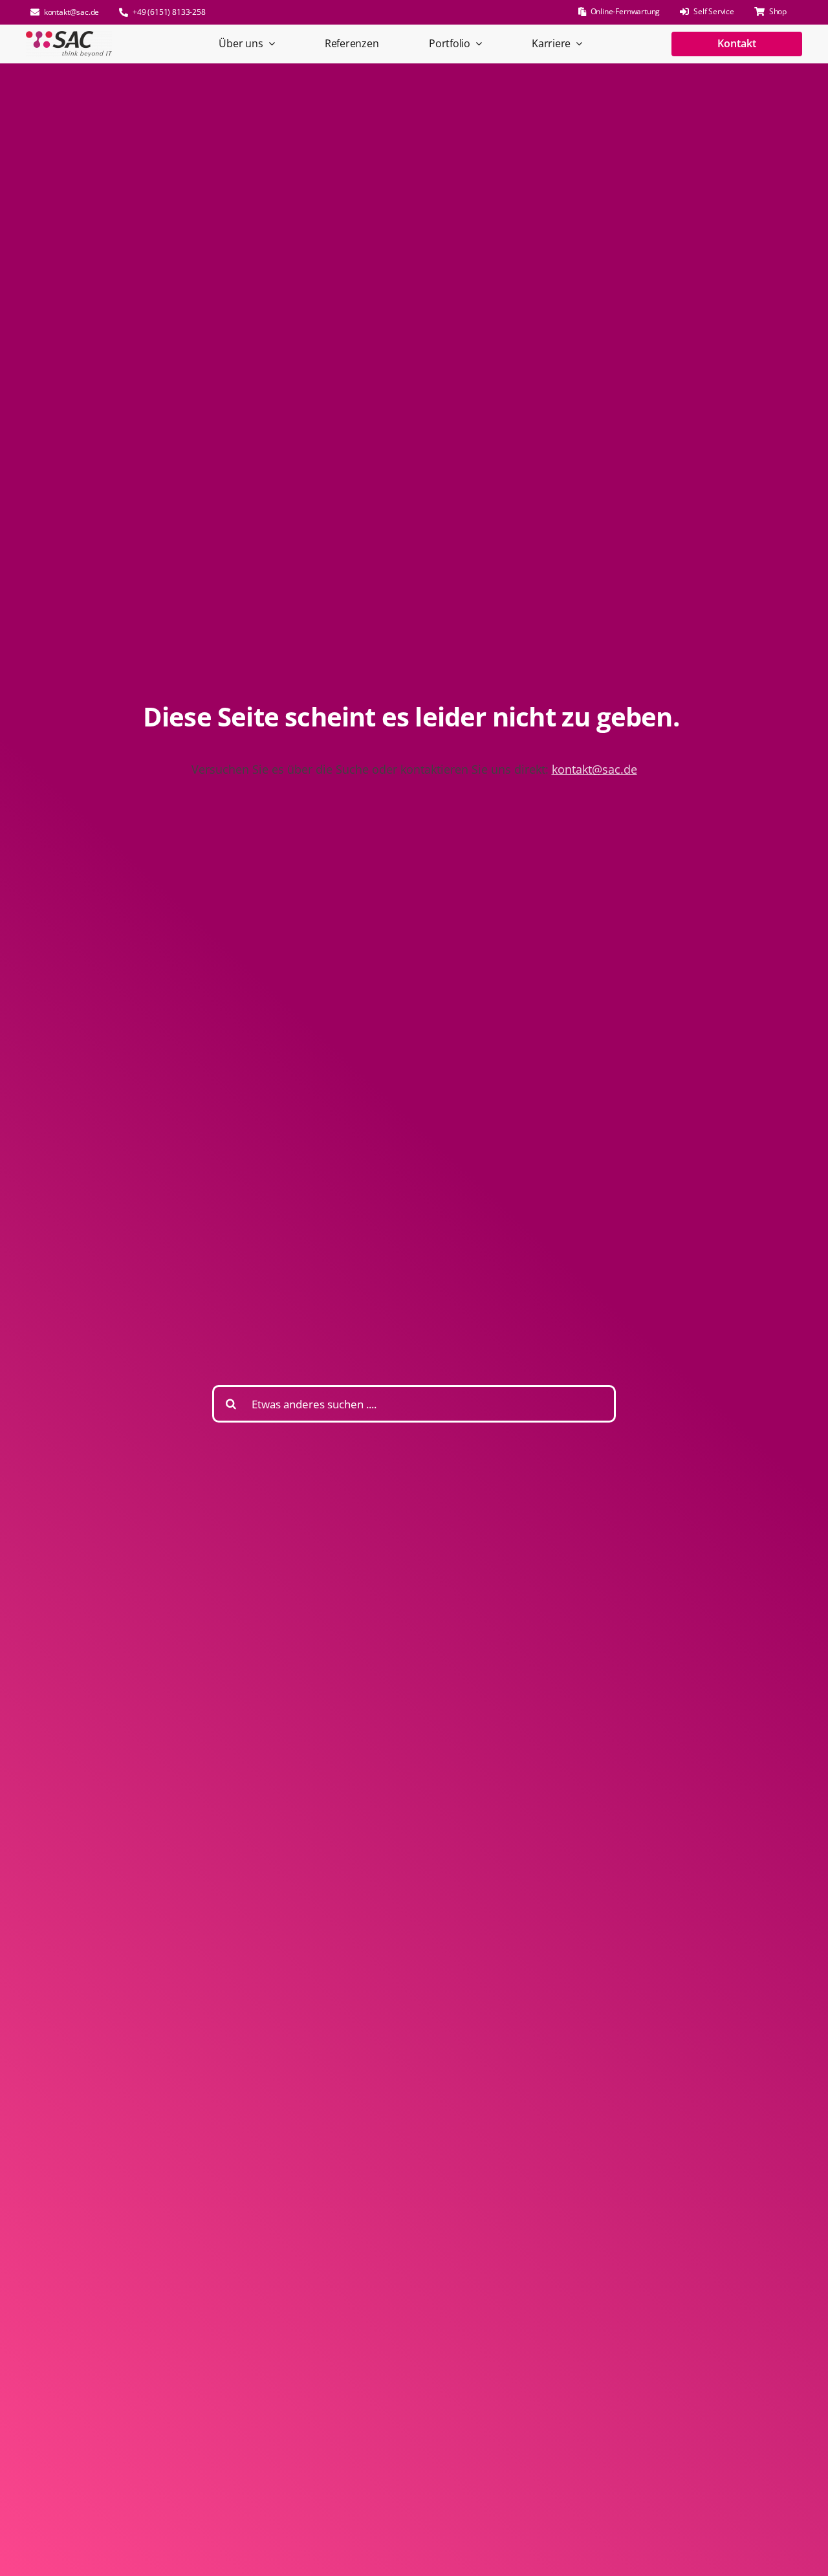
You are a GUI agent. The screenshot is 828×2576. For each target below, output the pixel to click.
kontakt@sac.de (594, 769)
